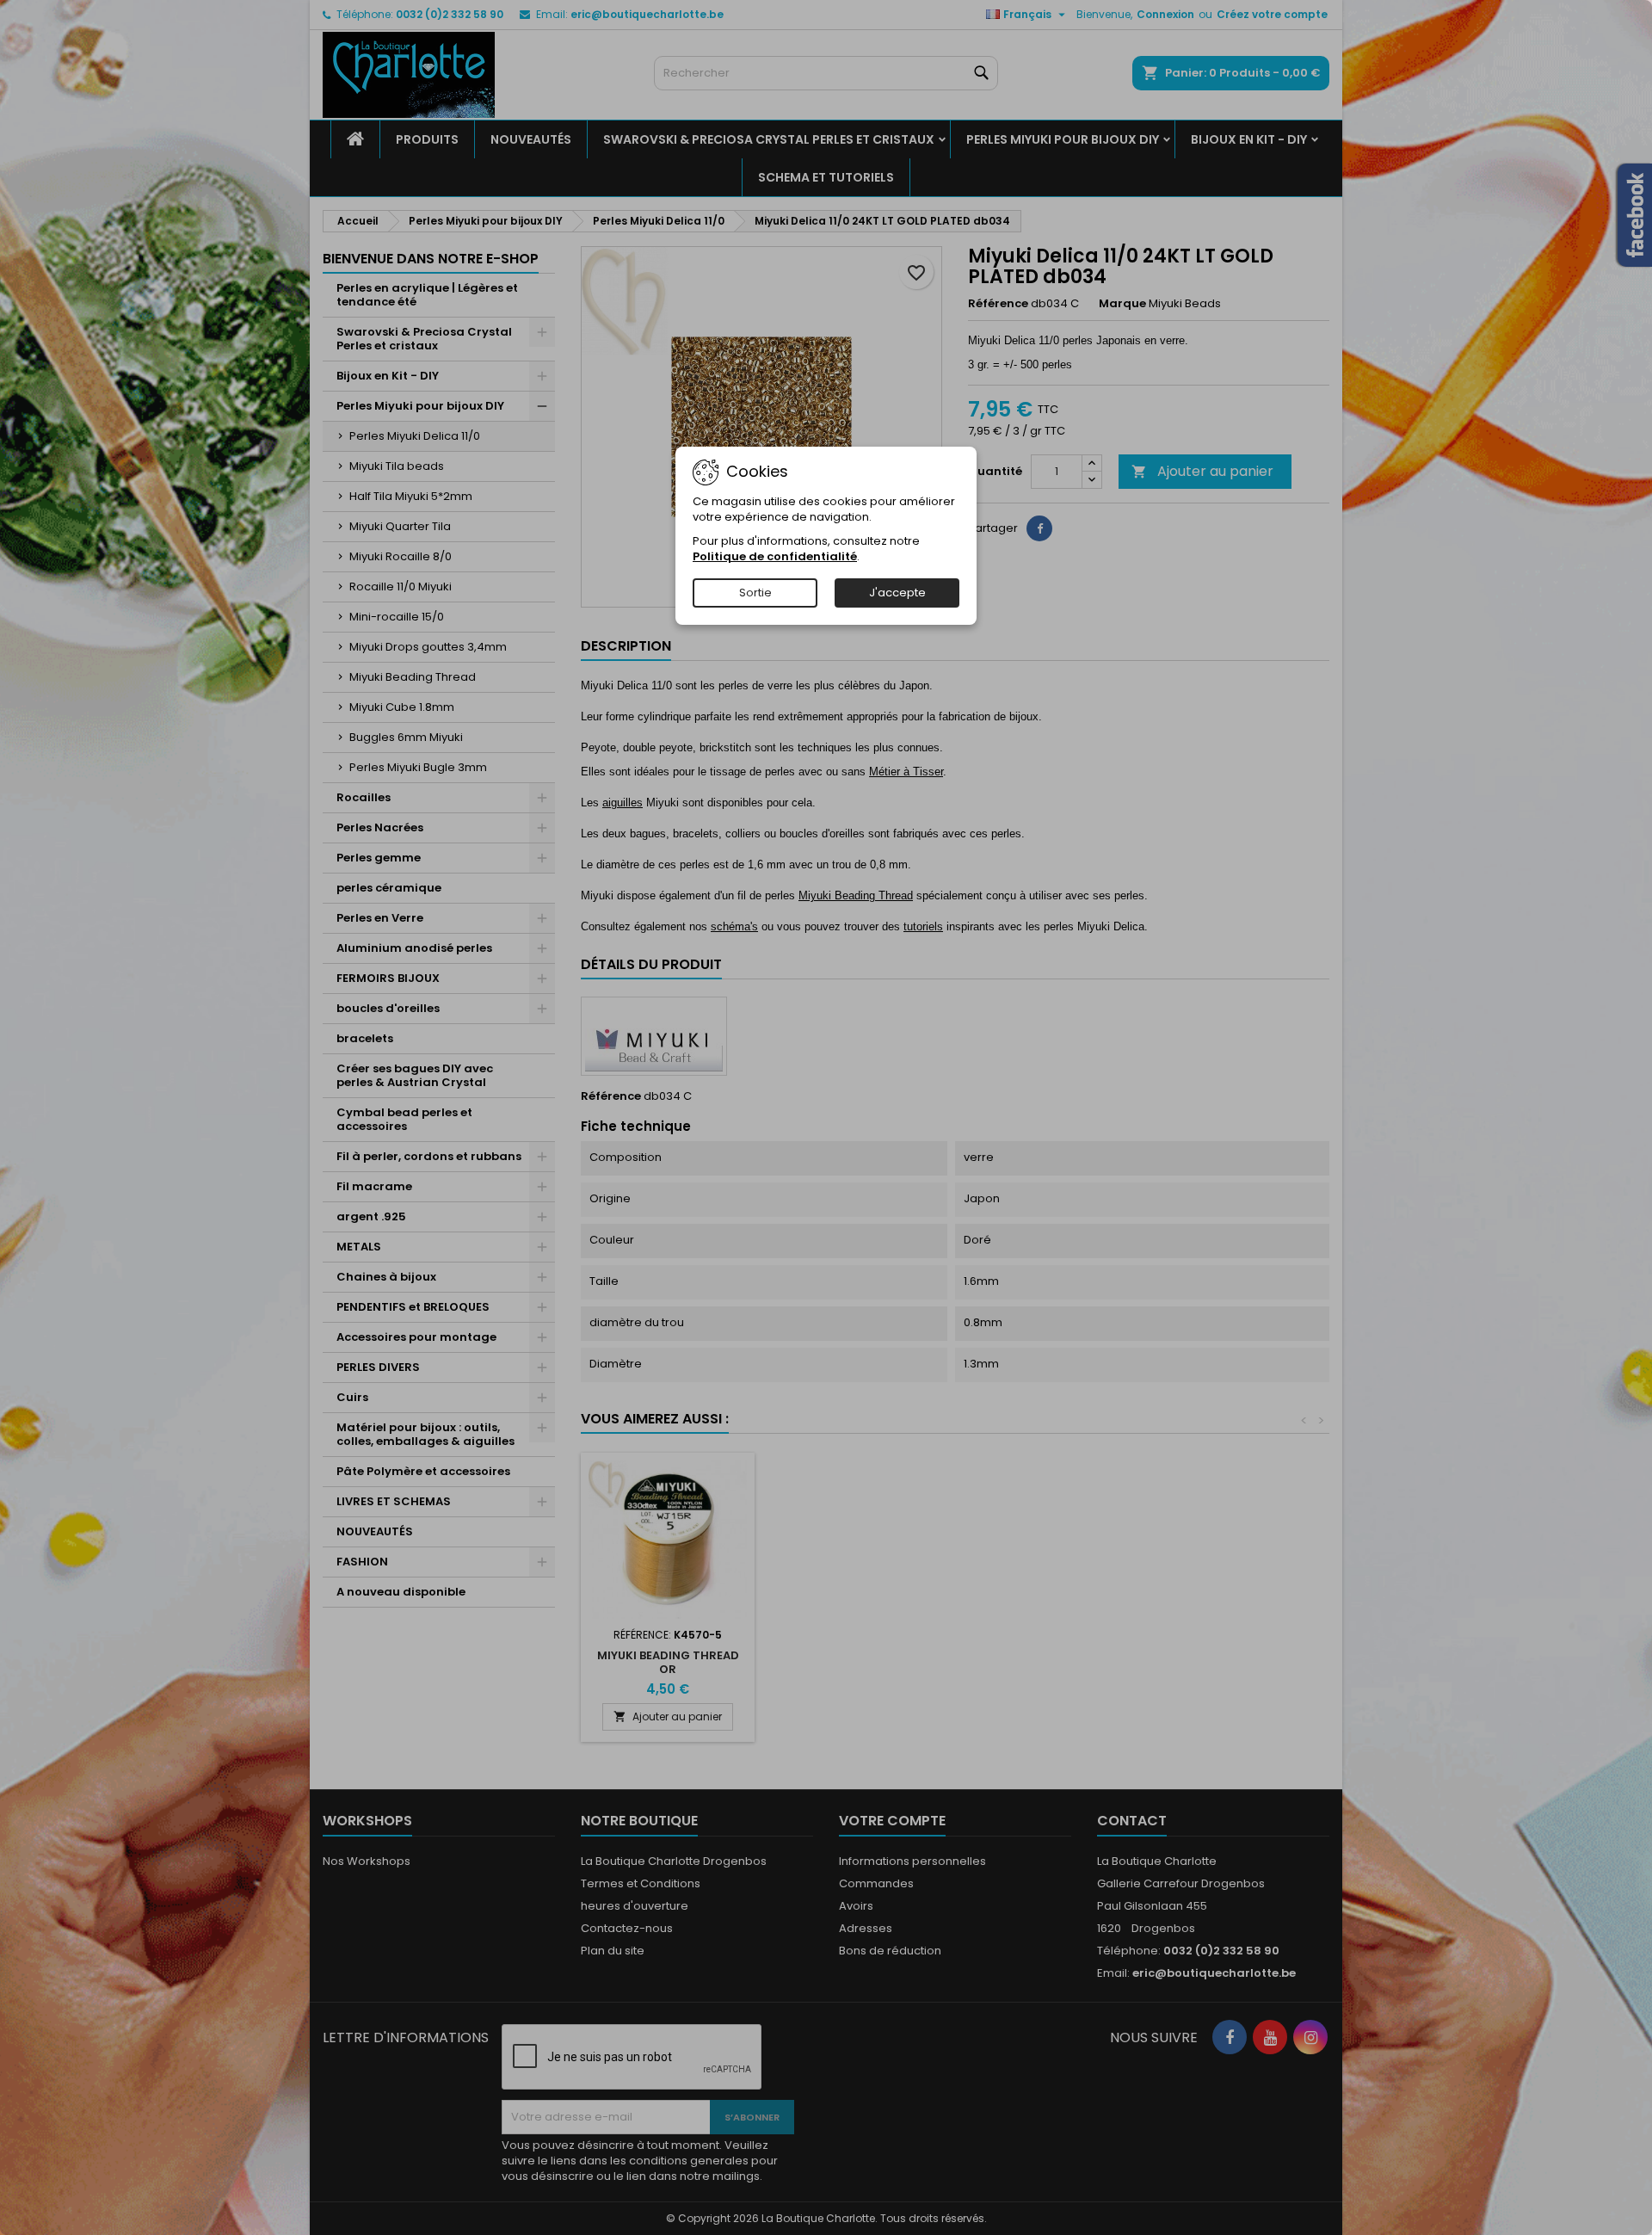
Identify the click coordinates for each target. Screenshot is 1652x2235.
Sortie (755, 593)
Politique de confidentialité (775, 556)
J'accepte (897, 593)
